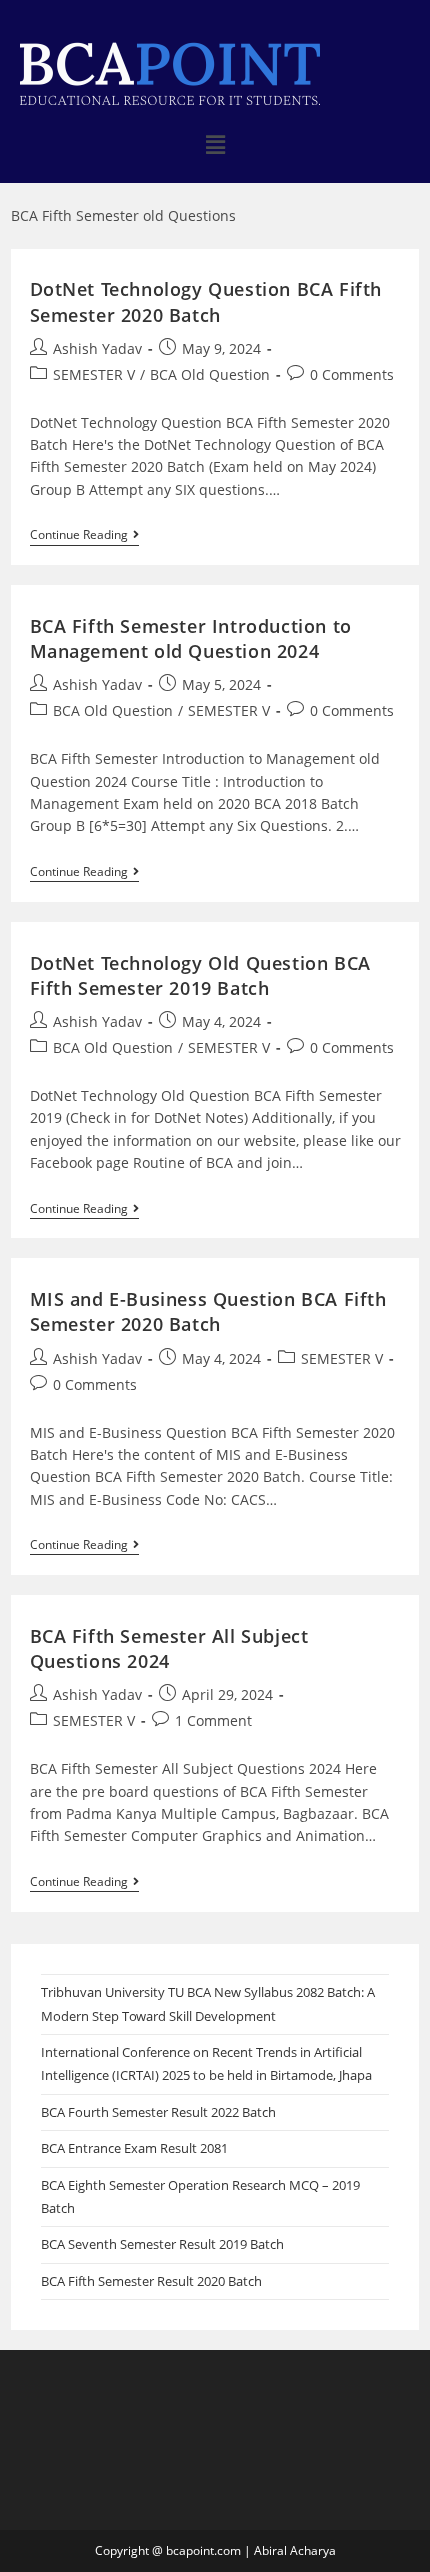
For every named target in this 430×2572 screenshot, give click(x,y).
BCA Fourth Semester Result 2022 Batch (158, 2112)
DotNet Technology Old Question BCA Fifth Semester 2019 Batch (200, 975)
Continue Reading (84, 535)
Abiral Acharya (295, 2550)
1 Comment (213, 1720)
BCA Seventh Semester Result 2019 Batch (162, 2244)
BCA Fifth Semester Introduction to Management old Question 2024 (191, 638)
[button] (215, 144)
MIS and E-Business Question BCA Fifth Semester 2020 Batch (208, 1311)
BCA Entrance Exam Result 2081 (134, 2148)
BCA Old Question (210, 374)
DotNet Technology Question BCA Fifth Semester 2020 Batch (206, 301)
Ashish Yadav (97, 348)
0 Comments (352, 374)
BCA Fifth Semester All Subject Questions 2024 (169, 1648)
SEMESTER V (94, 374)
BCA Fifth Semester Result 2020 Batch (151, 2281)
